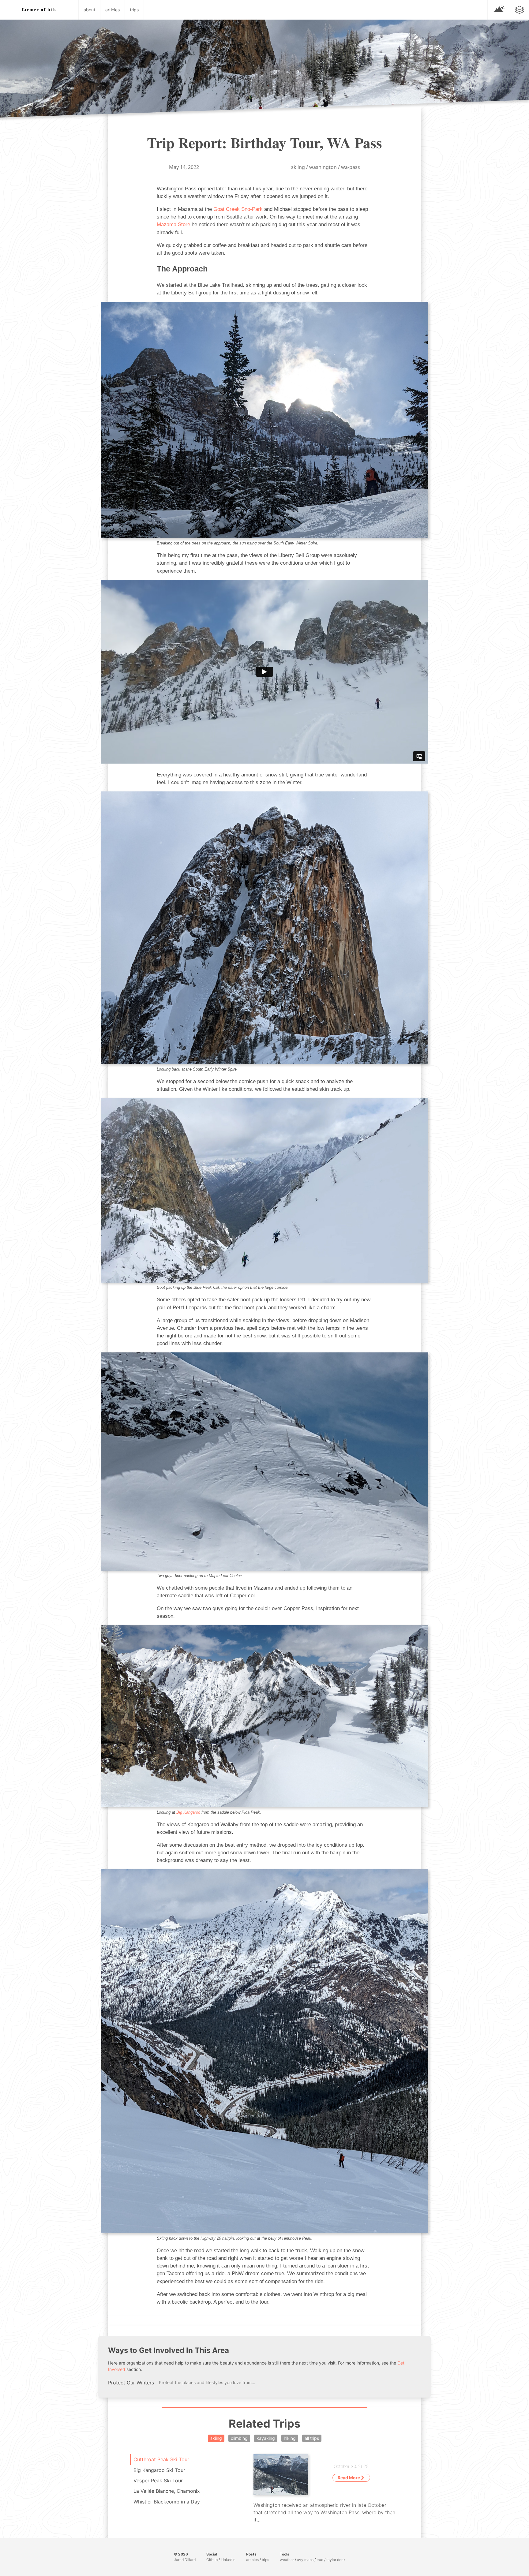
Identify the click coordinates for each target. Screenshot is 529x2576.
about (89, 10)
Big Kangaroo (188, 1812)
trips (134, 10)
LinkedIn (228, 2560)
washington (323, 167)
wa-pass (351, 167)
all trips (312, 2438)
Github (212, 2560)
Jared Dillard (185, 2560)
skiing (298, 167)
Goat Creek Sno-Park (238, 209)
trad (320, 2560)
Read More (349, 2478)
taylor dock (336, 2560)
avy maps (305, 2560)
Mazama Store (173, 224)
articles (113, 10)
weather (287, 2560)
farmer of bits (39, 10)
